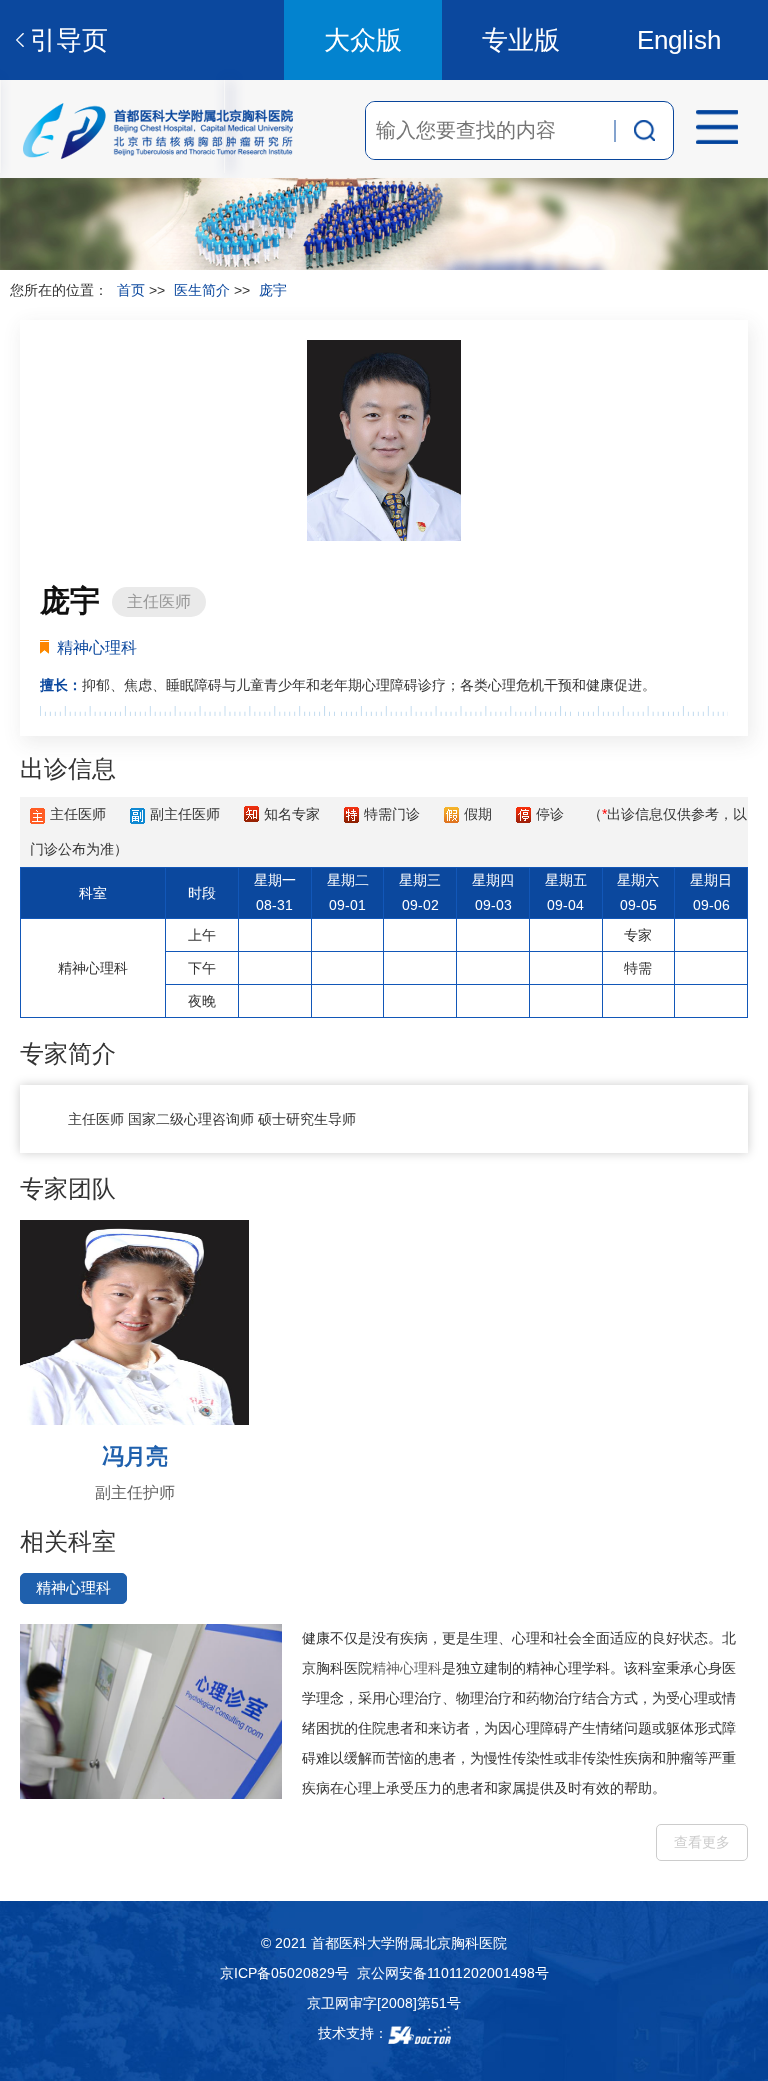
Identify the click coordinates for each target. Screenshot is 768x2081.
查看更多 (702, 1842)
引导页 (69, 40)
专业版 (521, 40)
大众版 (363, 40)
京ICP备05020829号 (284, 1973)
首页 (131, 290)
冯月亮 (135, 1456)
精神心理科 (407, 1668)
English (679, 40)
